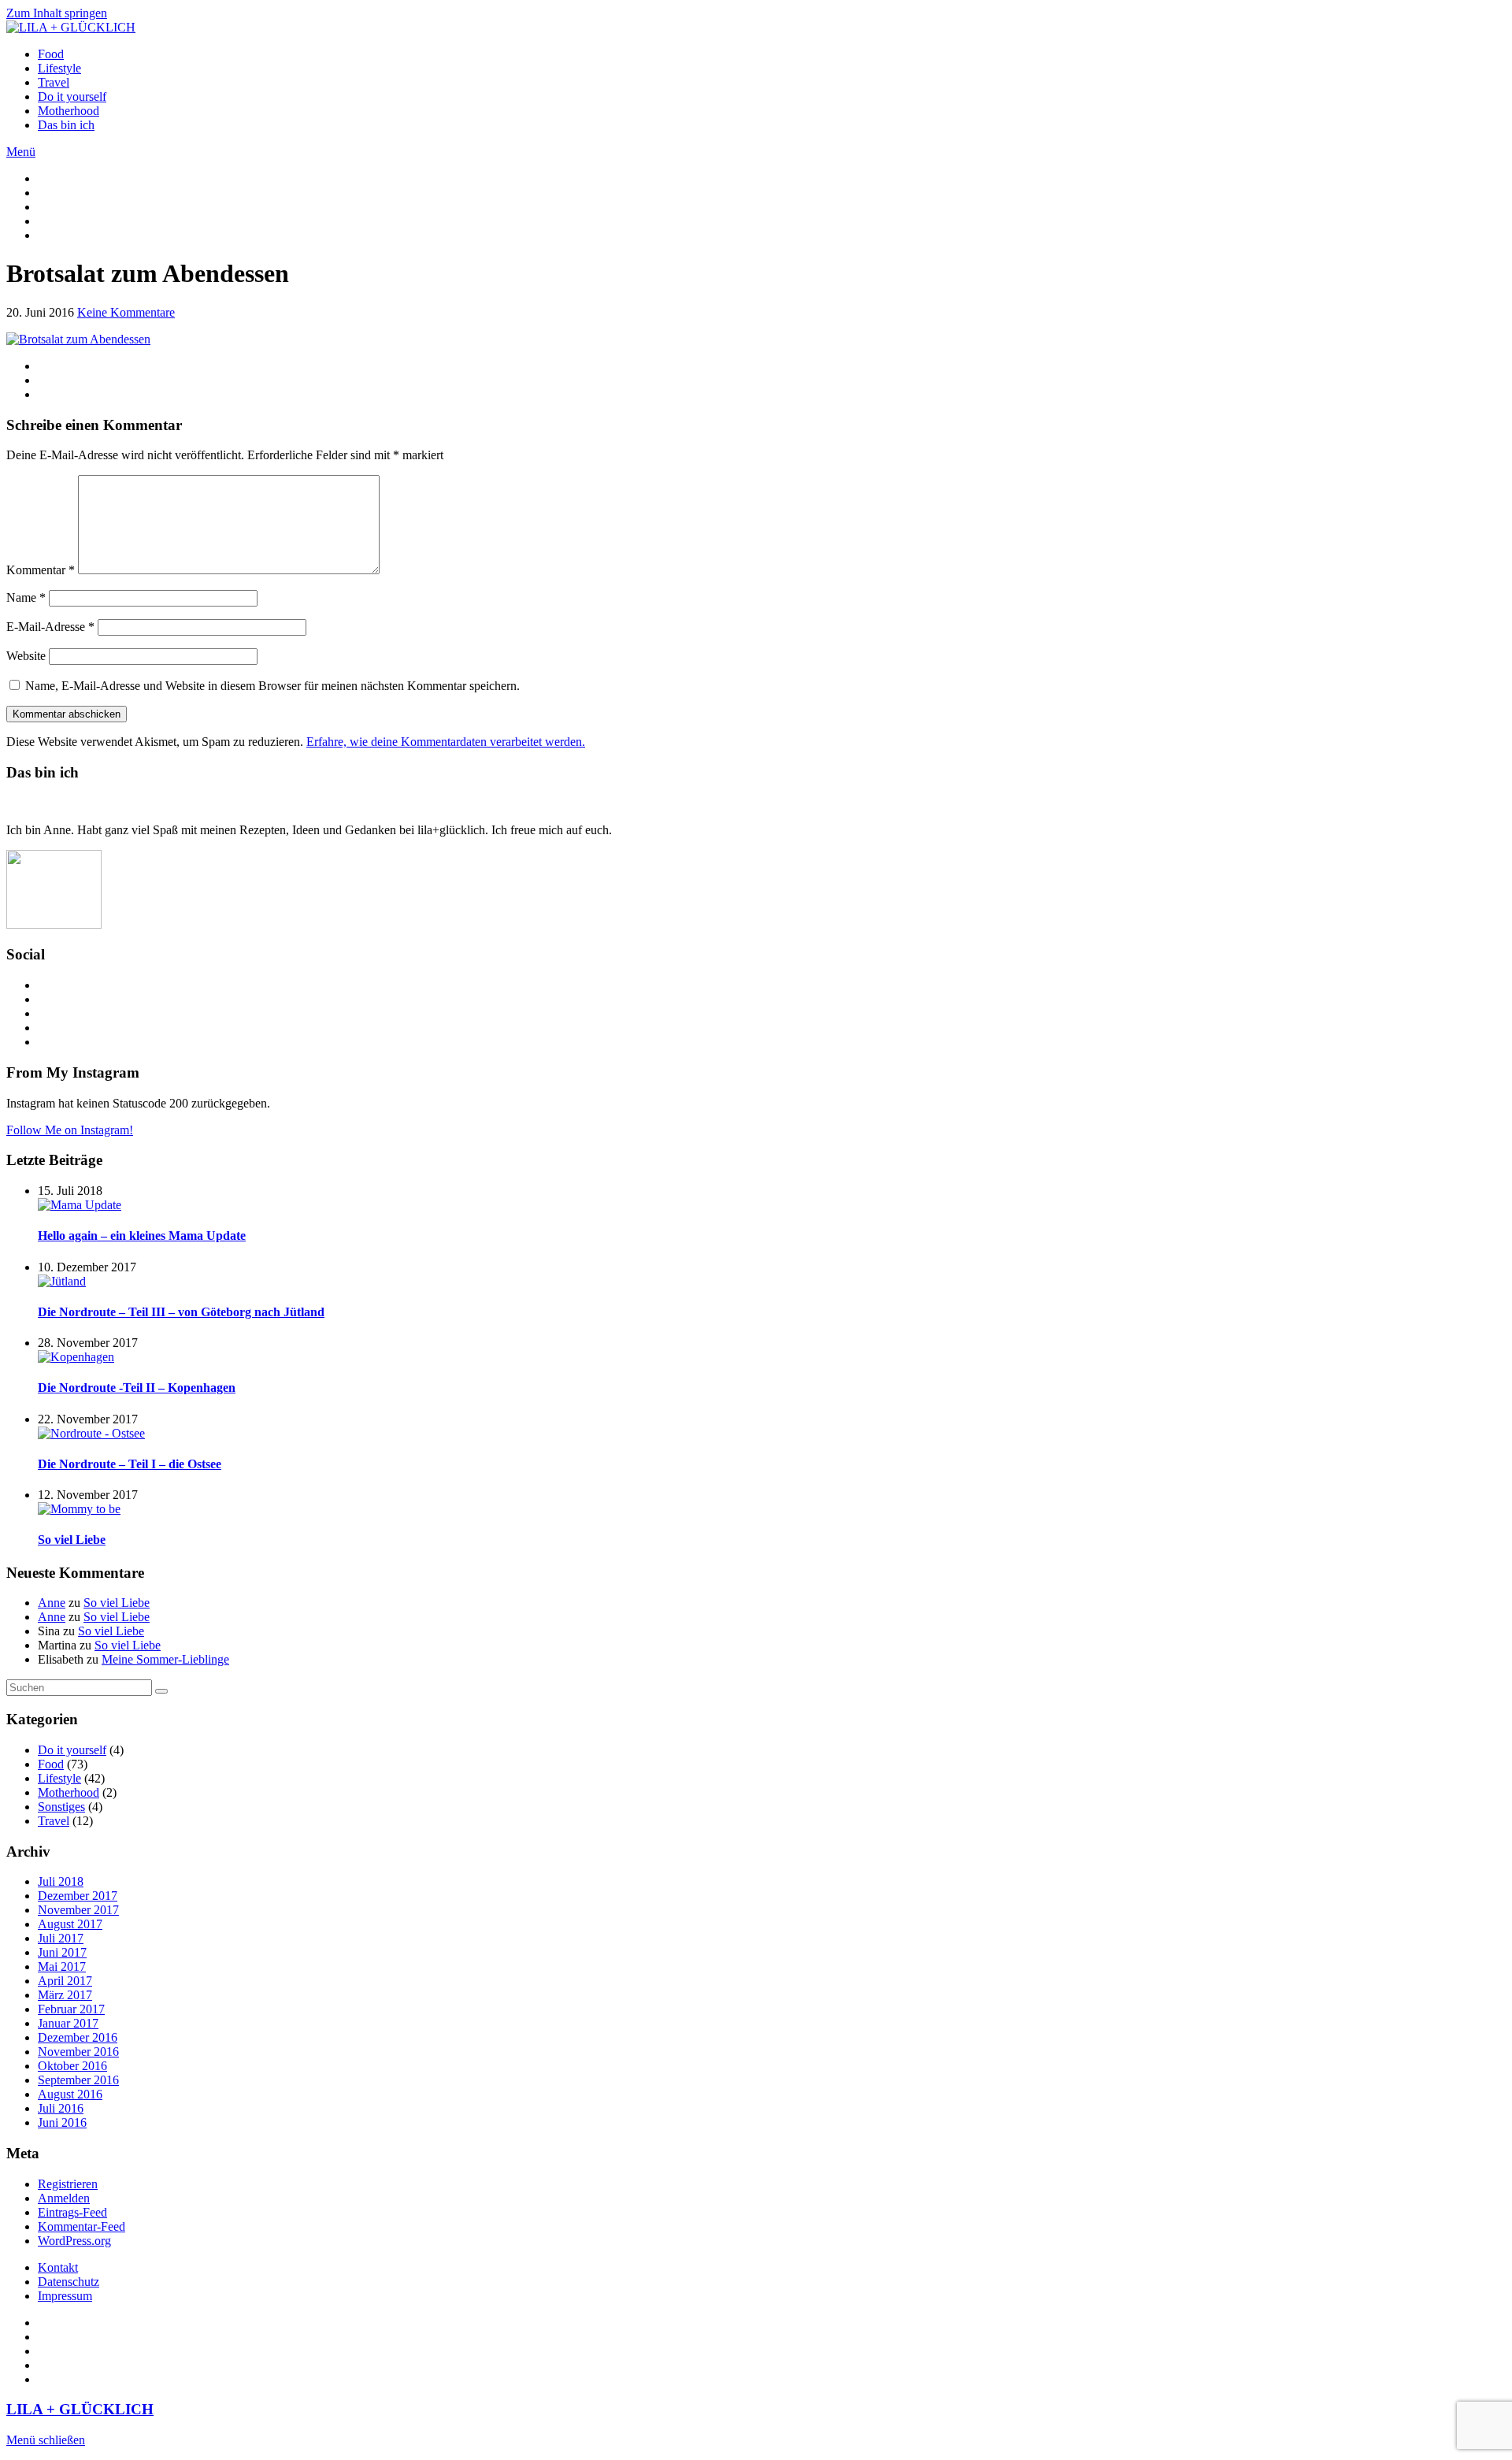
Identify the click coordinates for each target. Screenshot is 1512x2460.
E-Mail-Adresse (50, 627)
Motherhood (69, 111)
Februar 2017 (71, 2009)
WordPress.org (74, 2241)
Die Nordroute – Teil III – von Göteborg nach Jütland (181, 1312)
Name (26, 597)
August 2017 (70, 1924)
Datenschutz (69, 2282)
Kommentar (41, 570)
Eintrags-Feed (72, 2212)
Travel (54, 82)
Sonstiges (61, 1807)
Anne (52, 1603)
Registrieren (68, 2184)
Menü (21, 152)
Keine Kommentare (126, 312)
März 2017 (65, 1995)
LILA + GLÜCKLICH (80, 2409)
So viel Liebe (72, 1540)
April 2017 (65, 1981)
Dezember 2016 (78, 2037)
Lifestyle (59, 68)
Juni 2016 (62, 2122)
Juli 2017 (61, 1938)
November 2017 (78, 1910)
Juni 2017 (62, 1952)
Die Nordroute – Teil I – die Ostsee (130, 1464)
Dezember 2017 (78, 1896)
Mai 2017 (62, 1967)
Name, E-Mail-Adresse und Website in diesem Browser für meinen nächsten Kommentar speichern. (272, 686)
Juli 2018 (61, 1881)
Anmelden (64, 2198)
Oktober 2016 (72, 2066)
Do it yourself (72, 96)
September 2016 (78, 2080)
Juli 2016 (61, 2108)
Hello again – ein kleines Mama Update (142, 1236)
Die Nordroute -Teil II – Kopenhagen (137, 1388)
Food (51, 54)
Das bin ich (66, 125)
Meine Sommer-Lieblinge (165, 1659)
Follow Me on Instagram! (70, 1130)
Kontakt (58, 2267)
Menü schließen (46, 2440)
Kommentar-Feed (82, 2226)
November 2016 (78, 2052)
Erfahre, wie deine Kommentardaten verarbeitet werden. (446, 742)
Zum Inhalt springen (57, 13)
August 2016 (70, 2094)
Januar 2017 (68, 2023)
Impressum (65, 2296)
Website (26, 656)
